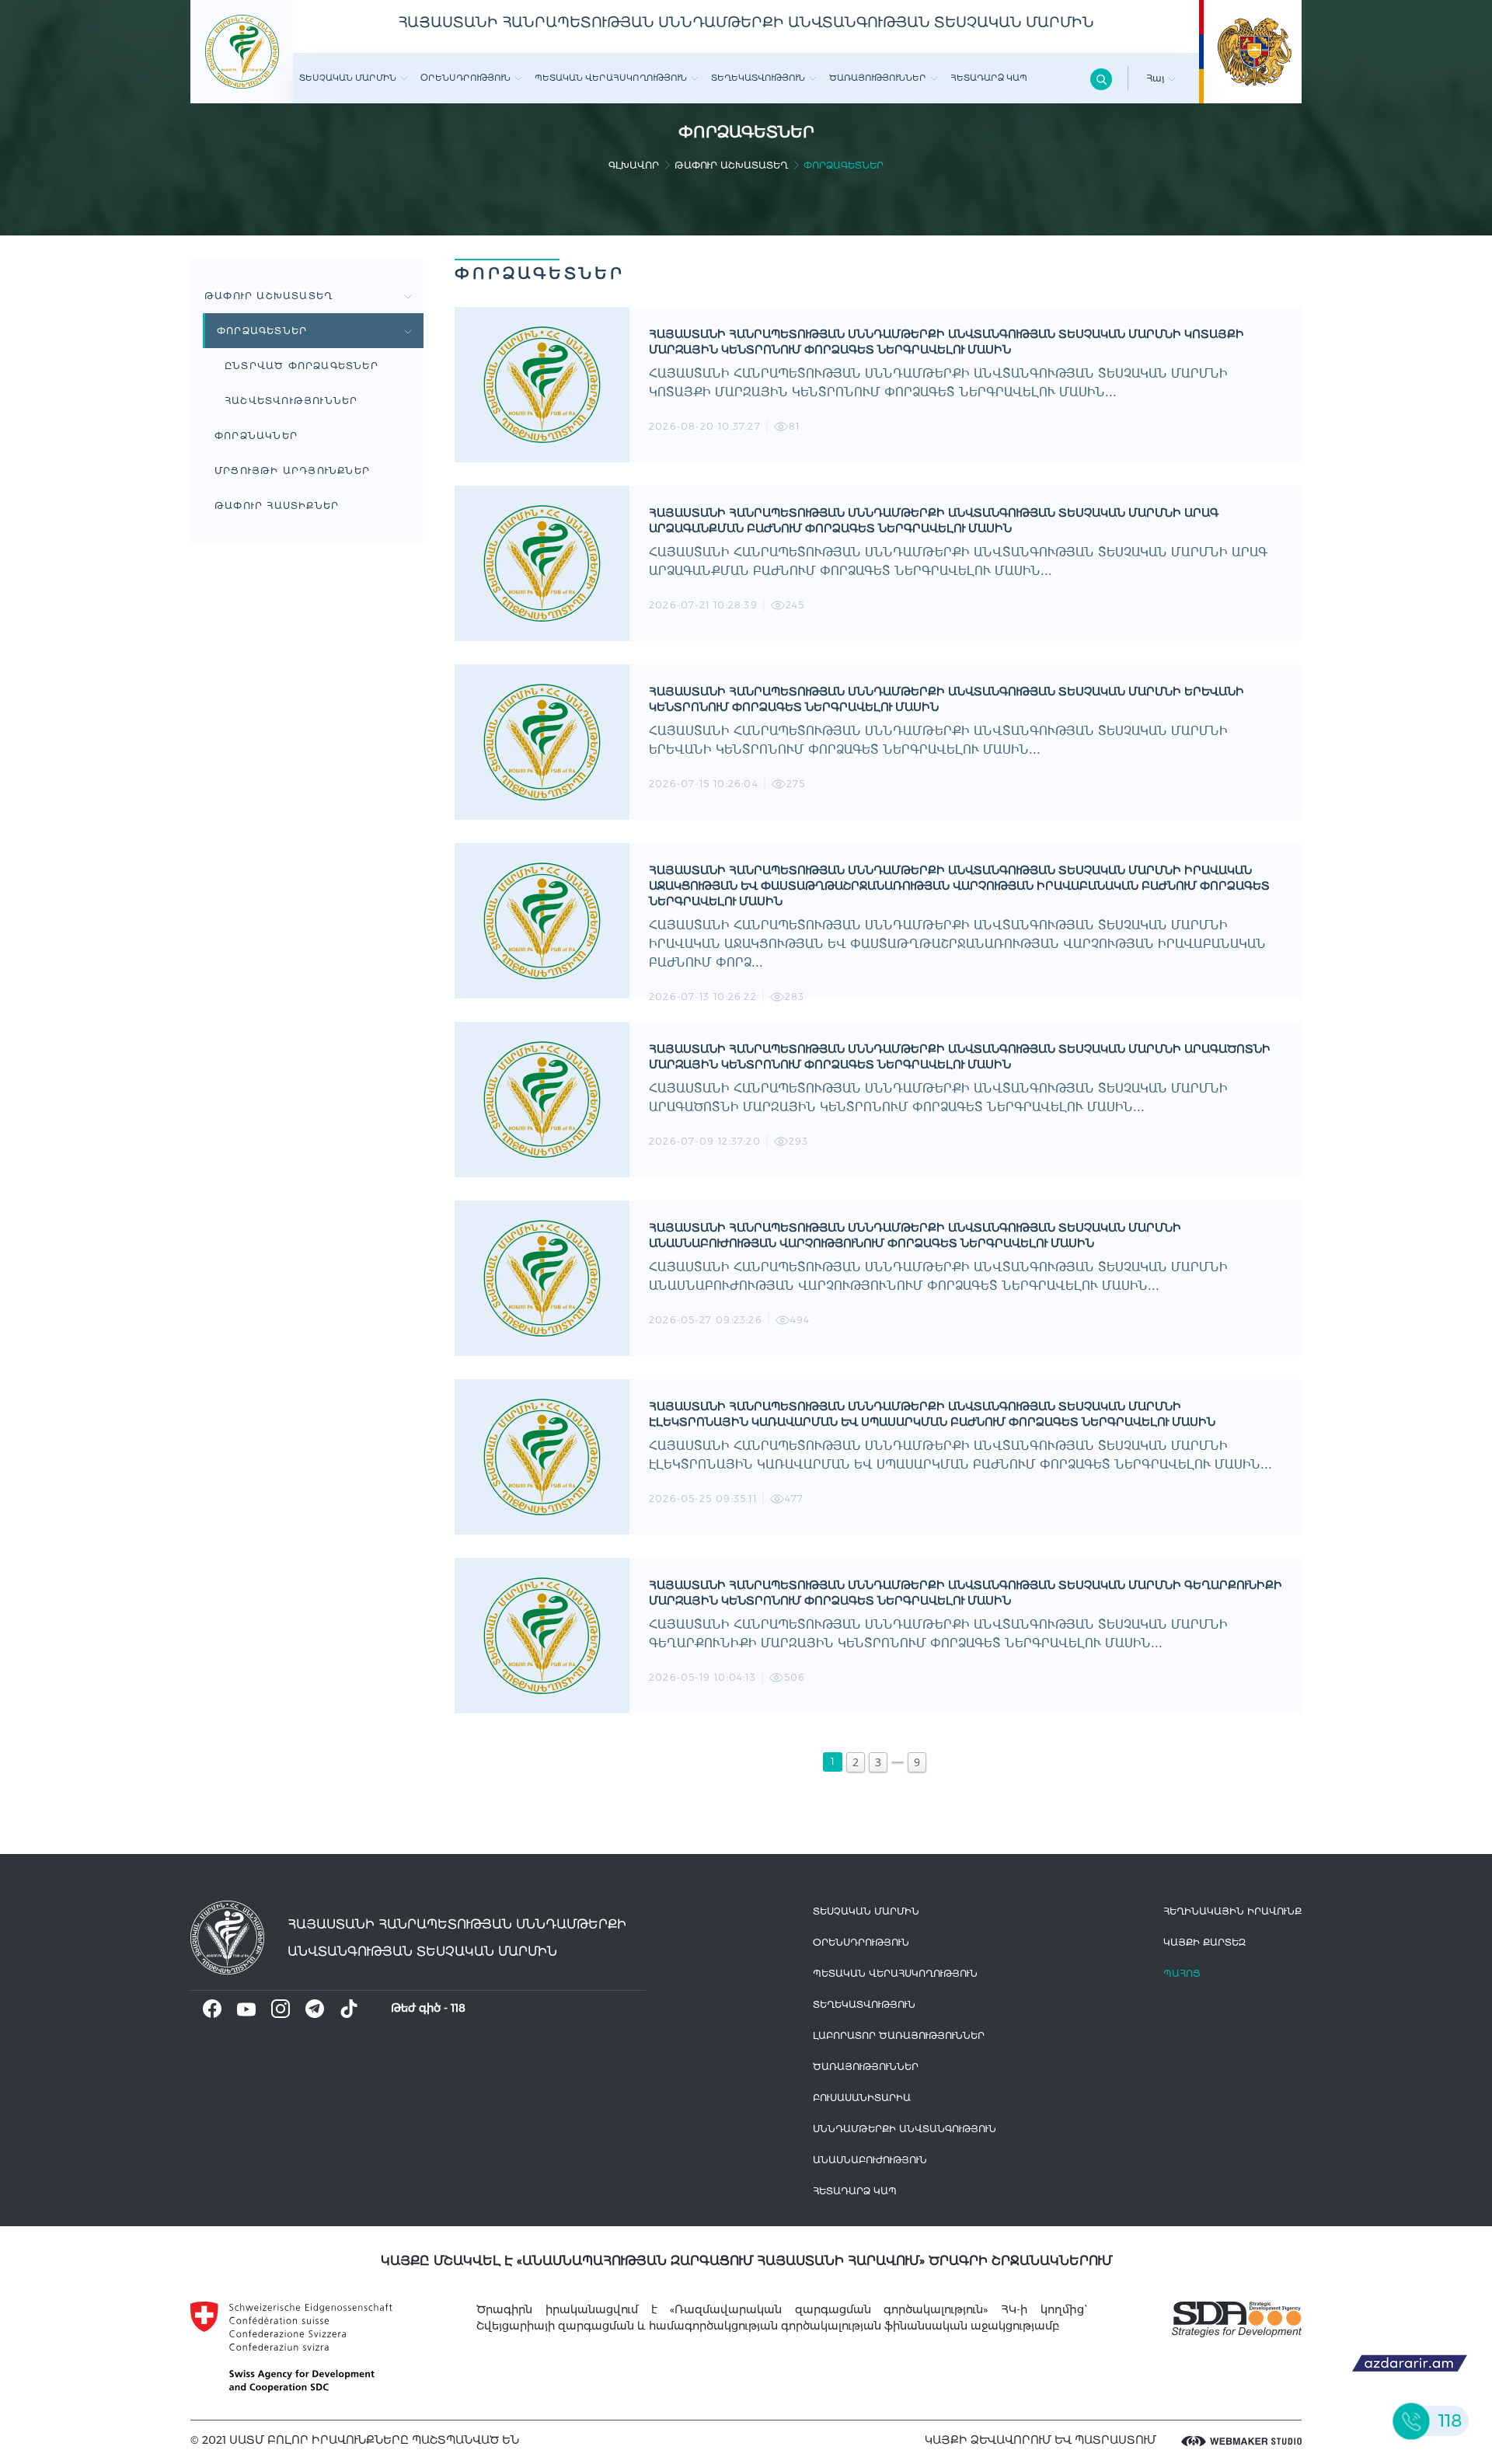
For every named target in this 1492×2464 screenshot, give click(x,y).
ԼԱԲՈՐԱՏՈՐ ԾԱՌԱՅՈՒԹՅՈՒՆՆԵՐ (899, 2035)
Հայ (1157, 78)
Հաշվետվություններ (291, 401)
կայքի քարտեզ (1204, 1942)
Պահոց (1182, 1973)
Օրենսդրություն (465, 78)
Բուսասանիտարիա (862, 2098)
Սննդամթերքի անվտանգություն (905, 2129)
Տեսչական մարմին (348, 78)
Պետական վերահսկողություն (611, 78)
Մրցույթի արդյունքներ (292, 470)
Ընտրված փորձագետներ (302, 366)
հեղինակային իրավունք (1232, 1911)
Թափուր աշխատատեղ (731, 165)
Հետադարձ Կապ (989, 78)
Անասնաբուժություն (870, 2160)
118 (458, 2008)
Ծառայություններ (878, 78)
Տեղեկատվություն (758, 78)
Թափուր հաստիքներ (277, 505)
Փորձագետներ (262, 331)
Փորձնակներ (256, 436)
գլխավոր (634, 165)
